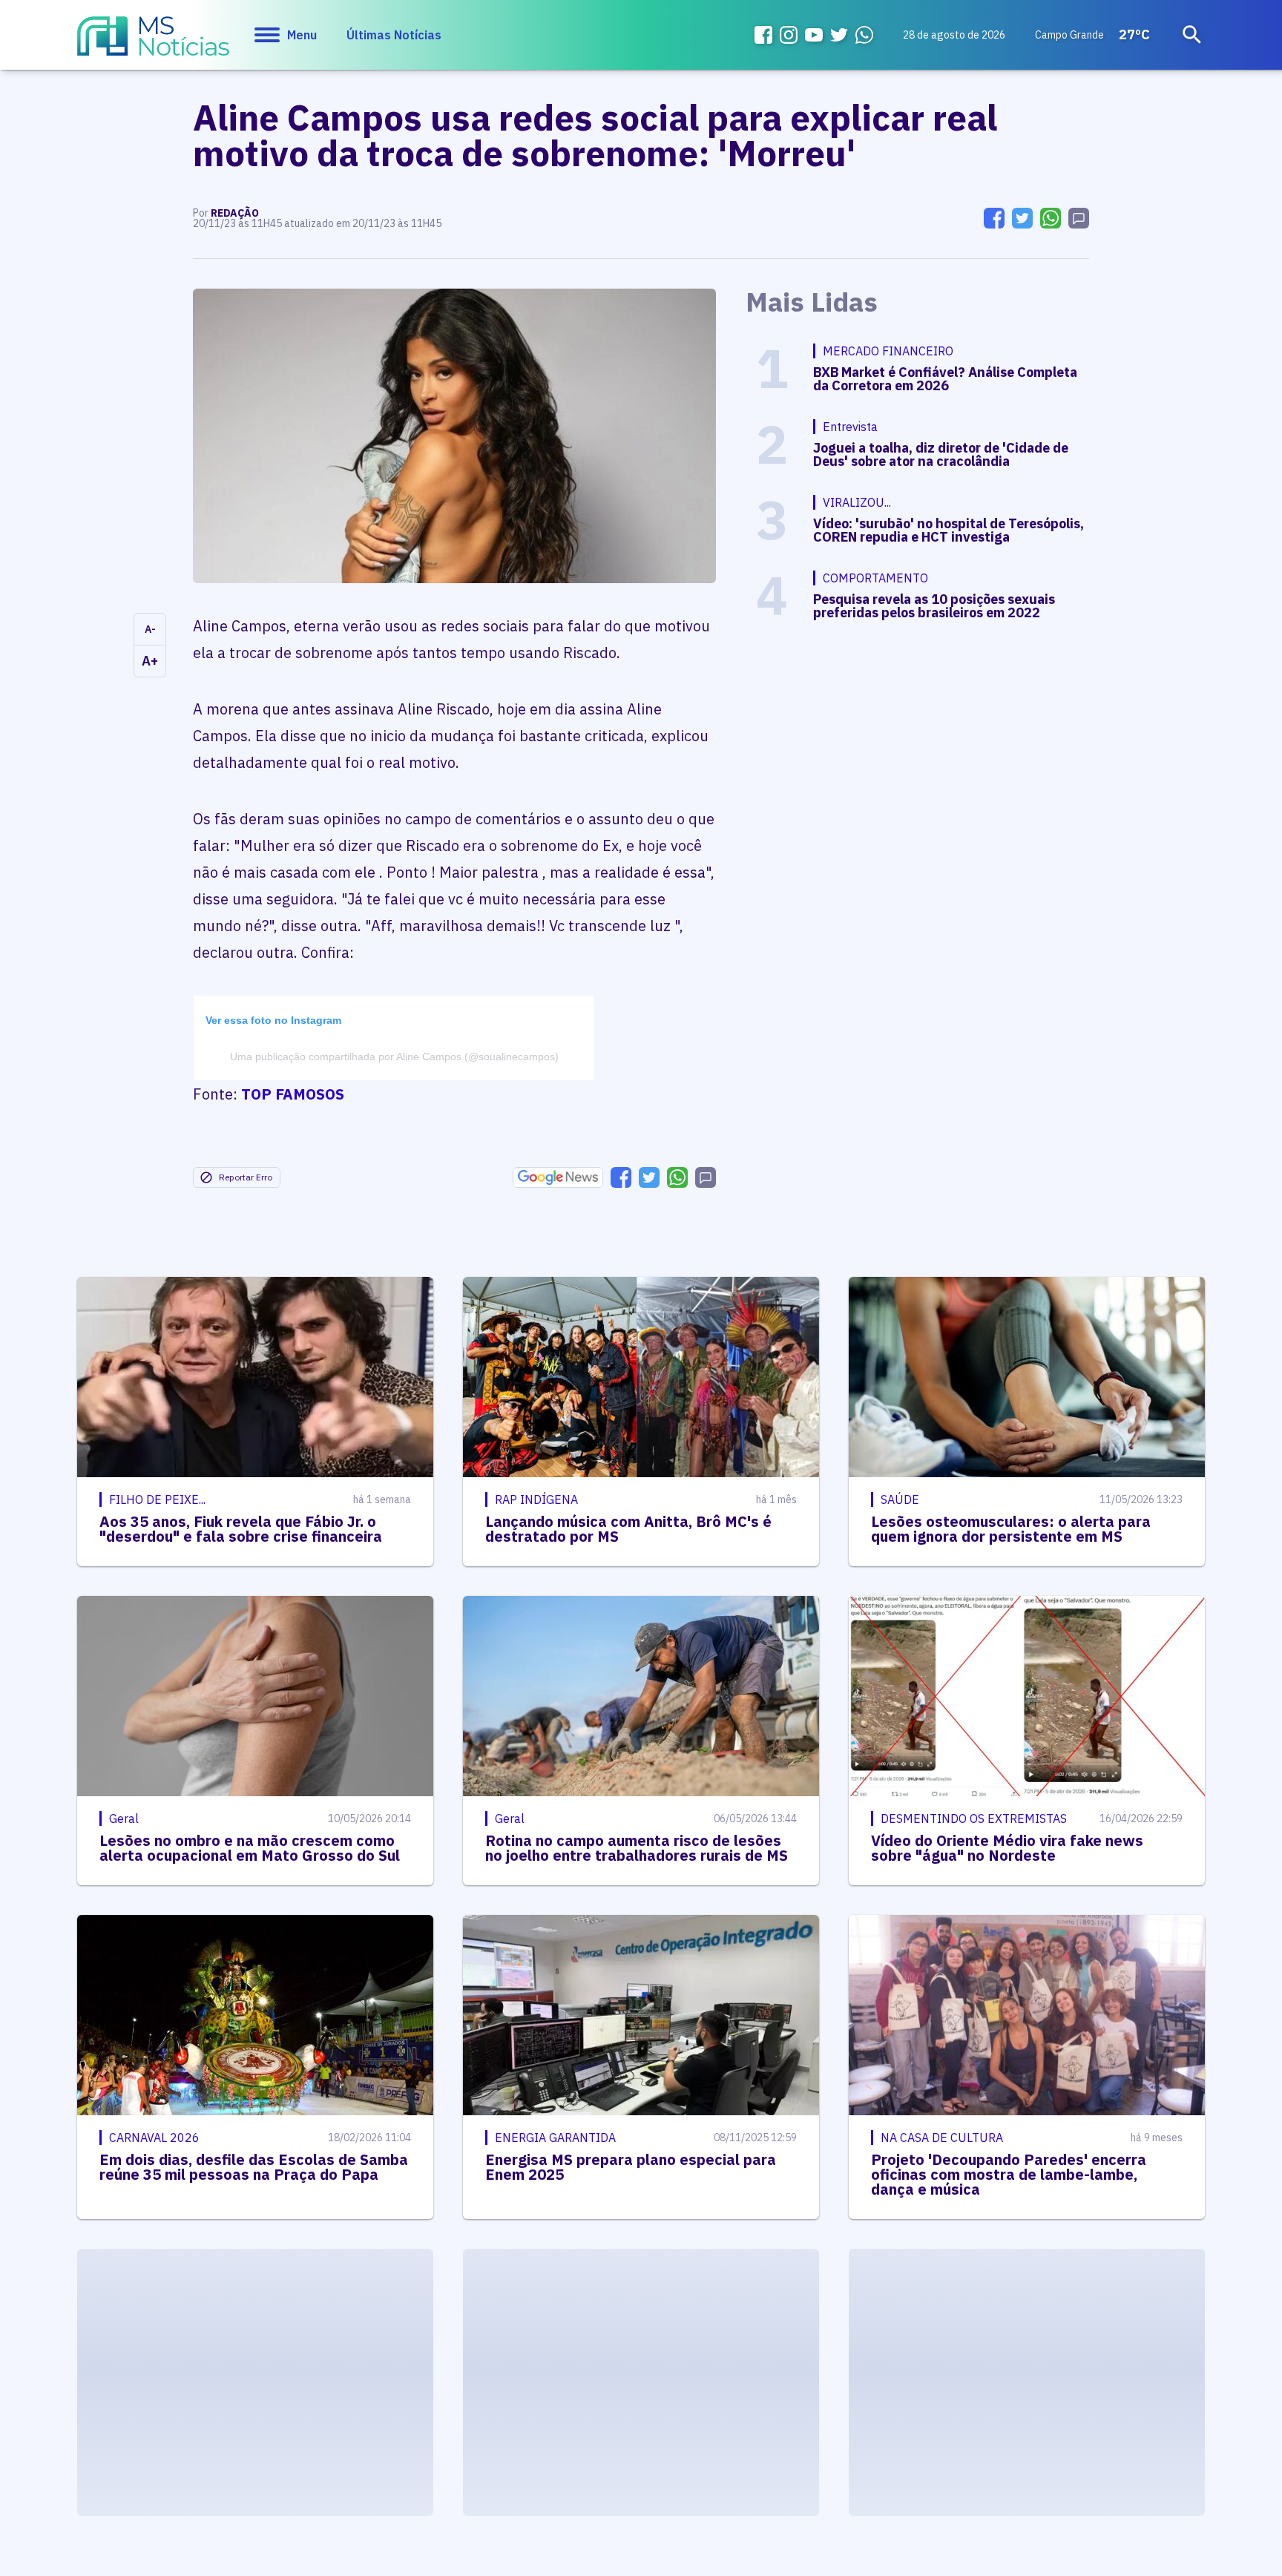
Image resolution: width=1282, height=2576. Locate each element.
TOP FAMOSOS (293, 1094)
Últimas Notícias (394, 35)
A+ (150, 661)
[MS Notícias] (153, 43)
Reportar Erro (246, 1177)
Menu (302, 35)
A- (150, 629)
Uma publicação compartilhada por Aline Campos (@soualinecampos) (394, 1057)
